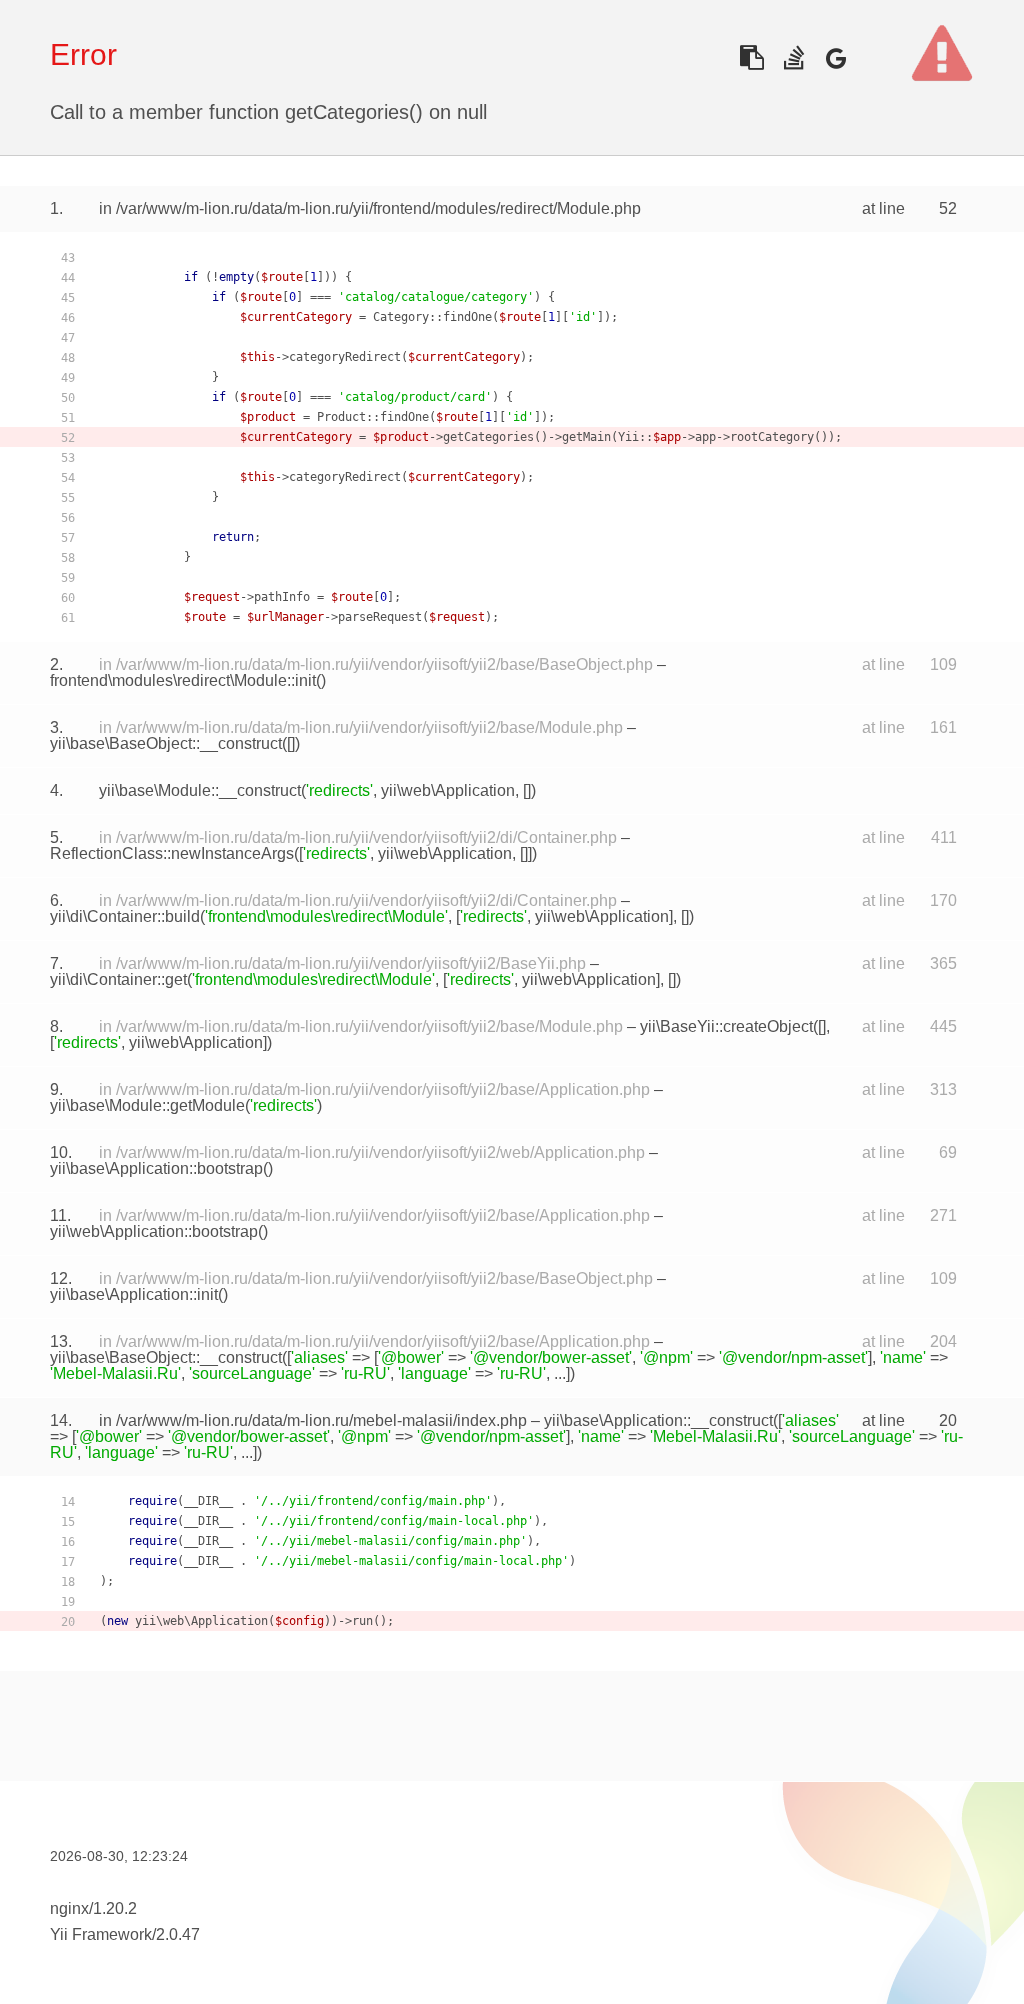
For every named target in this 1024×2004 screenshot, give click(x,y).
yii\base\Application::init (134, 1294)
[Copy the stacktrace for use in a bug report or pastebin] (751, 57)
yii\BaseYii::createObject (726, 1026)
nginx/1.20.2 (93, 1908)
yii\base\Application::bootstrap (156, 1168)
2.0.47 (178, 1934)
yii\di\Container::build (125, 916)
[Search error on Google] (835, 57)
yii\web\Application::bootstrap (154, 1231)
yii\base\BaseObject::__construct (166, 743)
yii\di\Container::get (118, 979)
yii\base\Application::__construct (658, 1420)
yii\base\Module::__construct (200, 790)
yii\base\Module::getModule (147, 1105)
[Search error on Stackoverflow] (793, 57)
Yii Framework (101, 1934)
